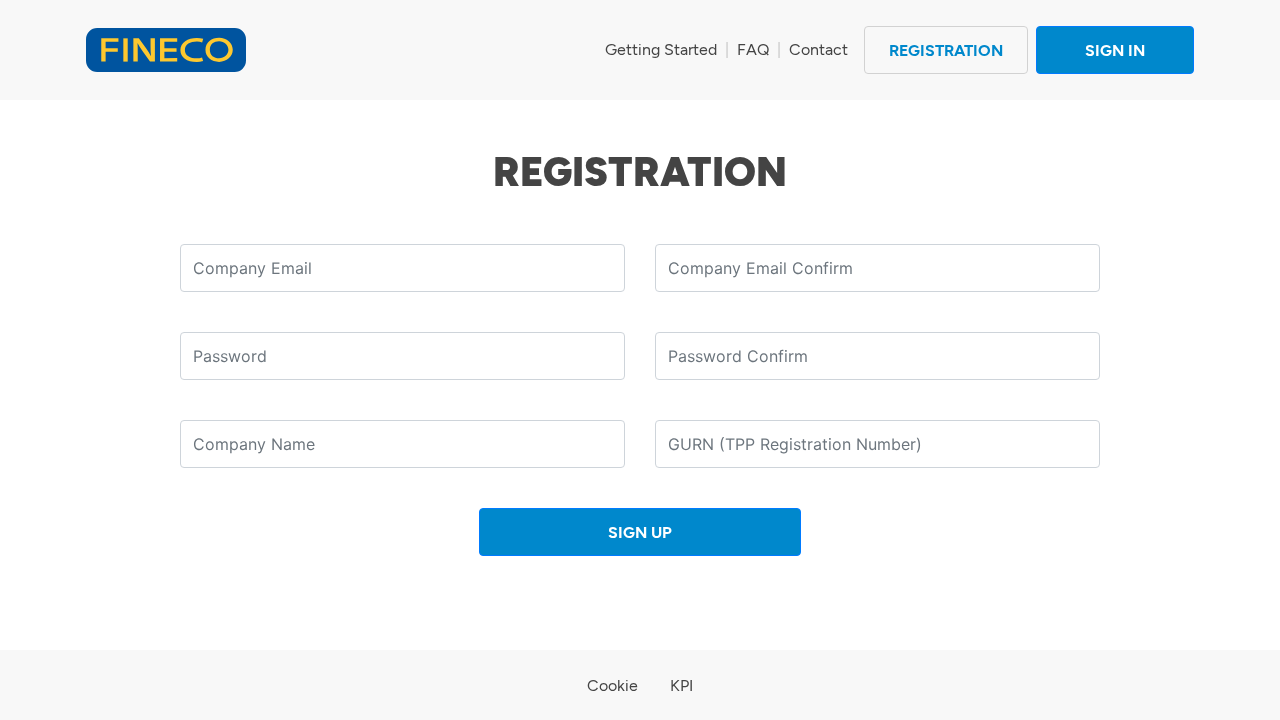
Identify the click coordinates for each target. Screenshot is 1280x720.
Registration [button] (946, 50)
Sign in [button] (1115, 50)
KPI (681, 685)
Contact (818, 49)
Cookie (612, 685)
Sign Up (640, 532)
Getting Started (661, 49)
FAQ (753, 49)
